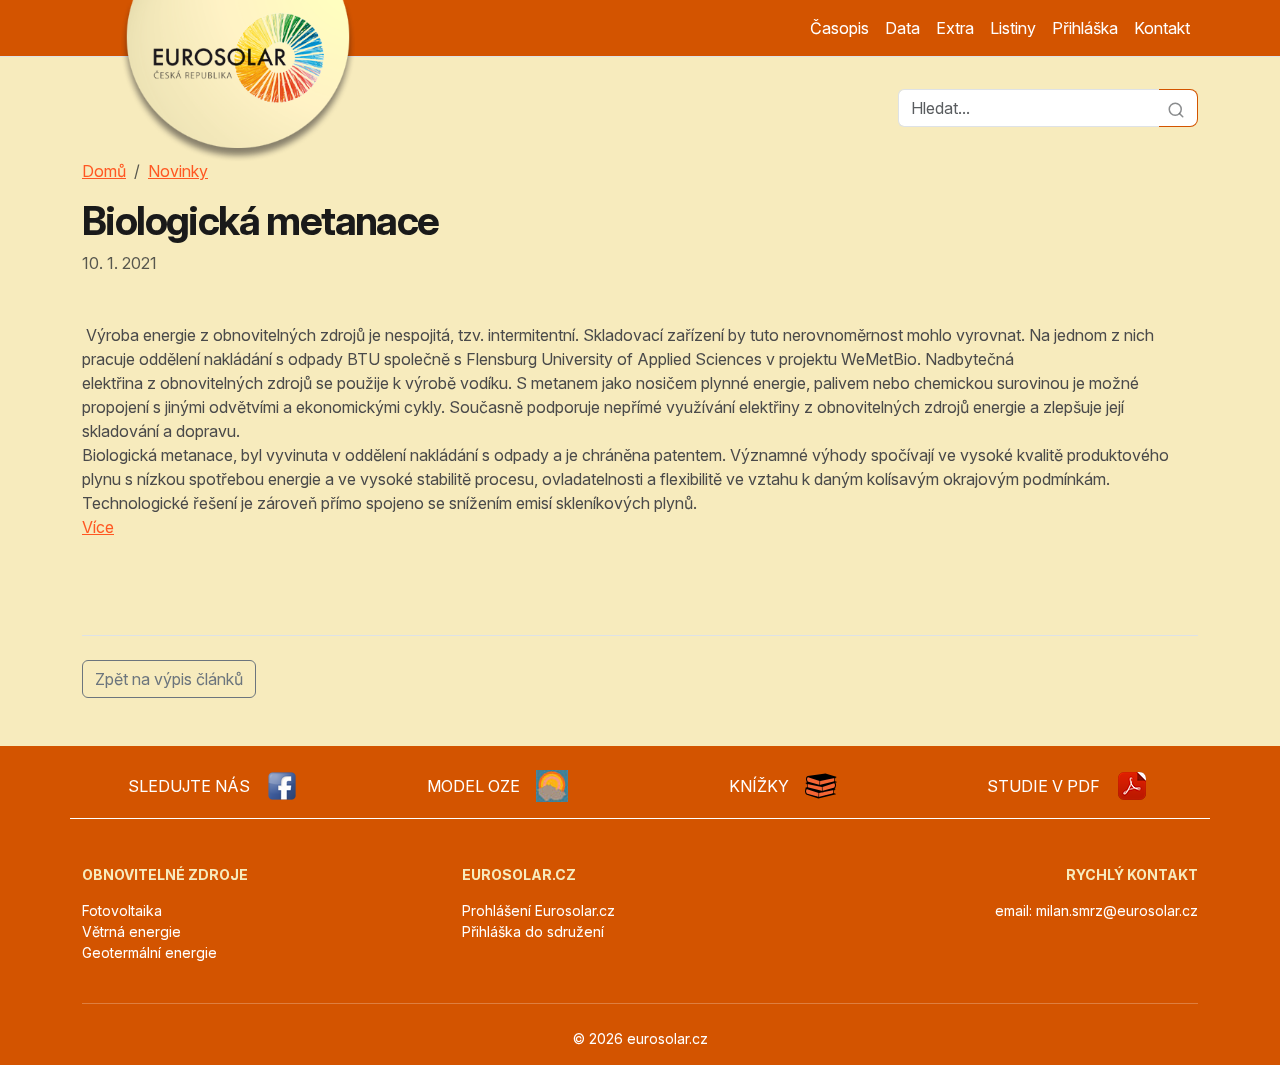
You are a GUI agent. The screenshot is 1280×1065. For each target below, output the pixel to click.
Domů (104, 171)
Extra (955, 28)
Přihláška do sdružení (533, 931)
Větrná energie (131, 931)
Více (98, 527)
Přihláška (1085, 28)
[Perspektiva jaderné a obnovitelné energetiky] (1132, 786)
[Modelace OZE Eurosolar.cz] (552, 786)
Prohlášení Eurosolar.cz (538, 910)
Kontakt (1162, 28)
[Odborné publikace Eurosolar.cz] (821, 786)
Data (902, 28)
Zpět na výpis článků (169, 679)
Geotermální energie (149, 952)
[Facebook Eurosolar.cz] (282, 786)
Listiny (1013, 28)
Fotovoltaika (122, 910)
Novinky (178, 171)
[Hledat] (1178, 108)
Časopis (839, 28)
